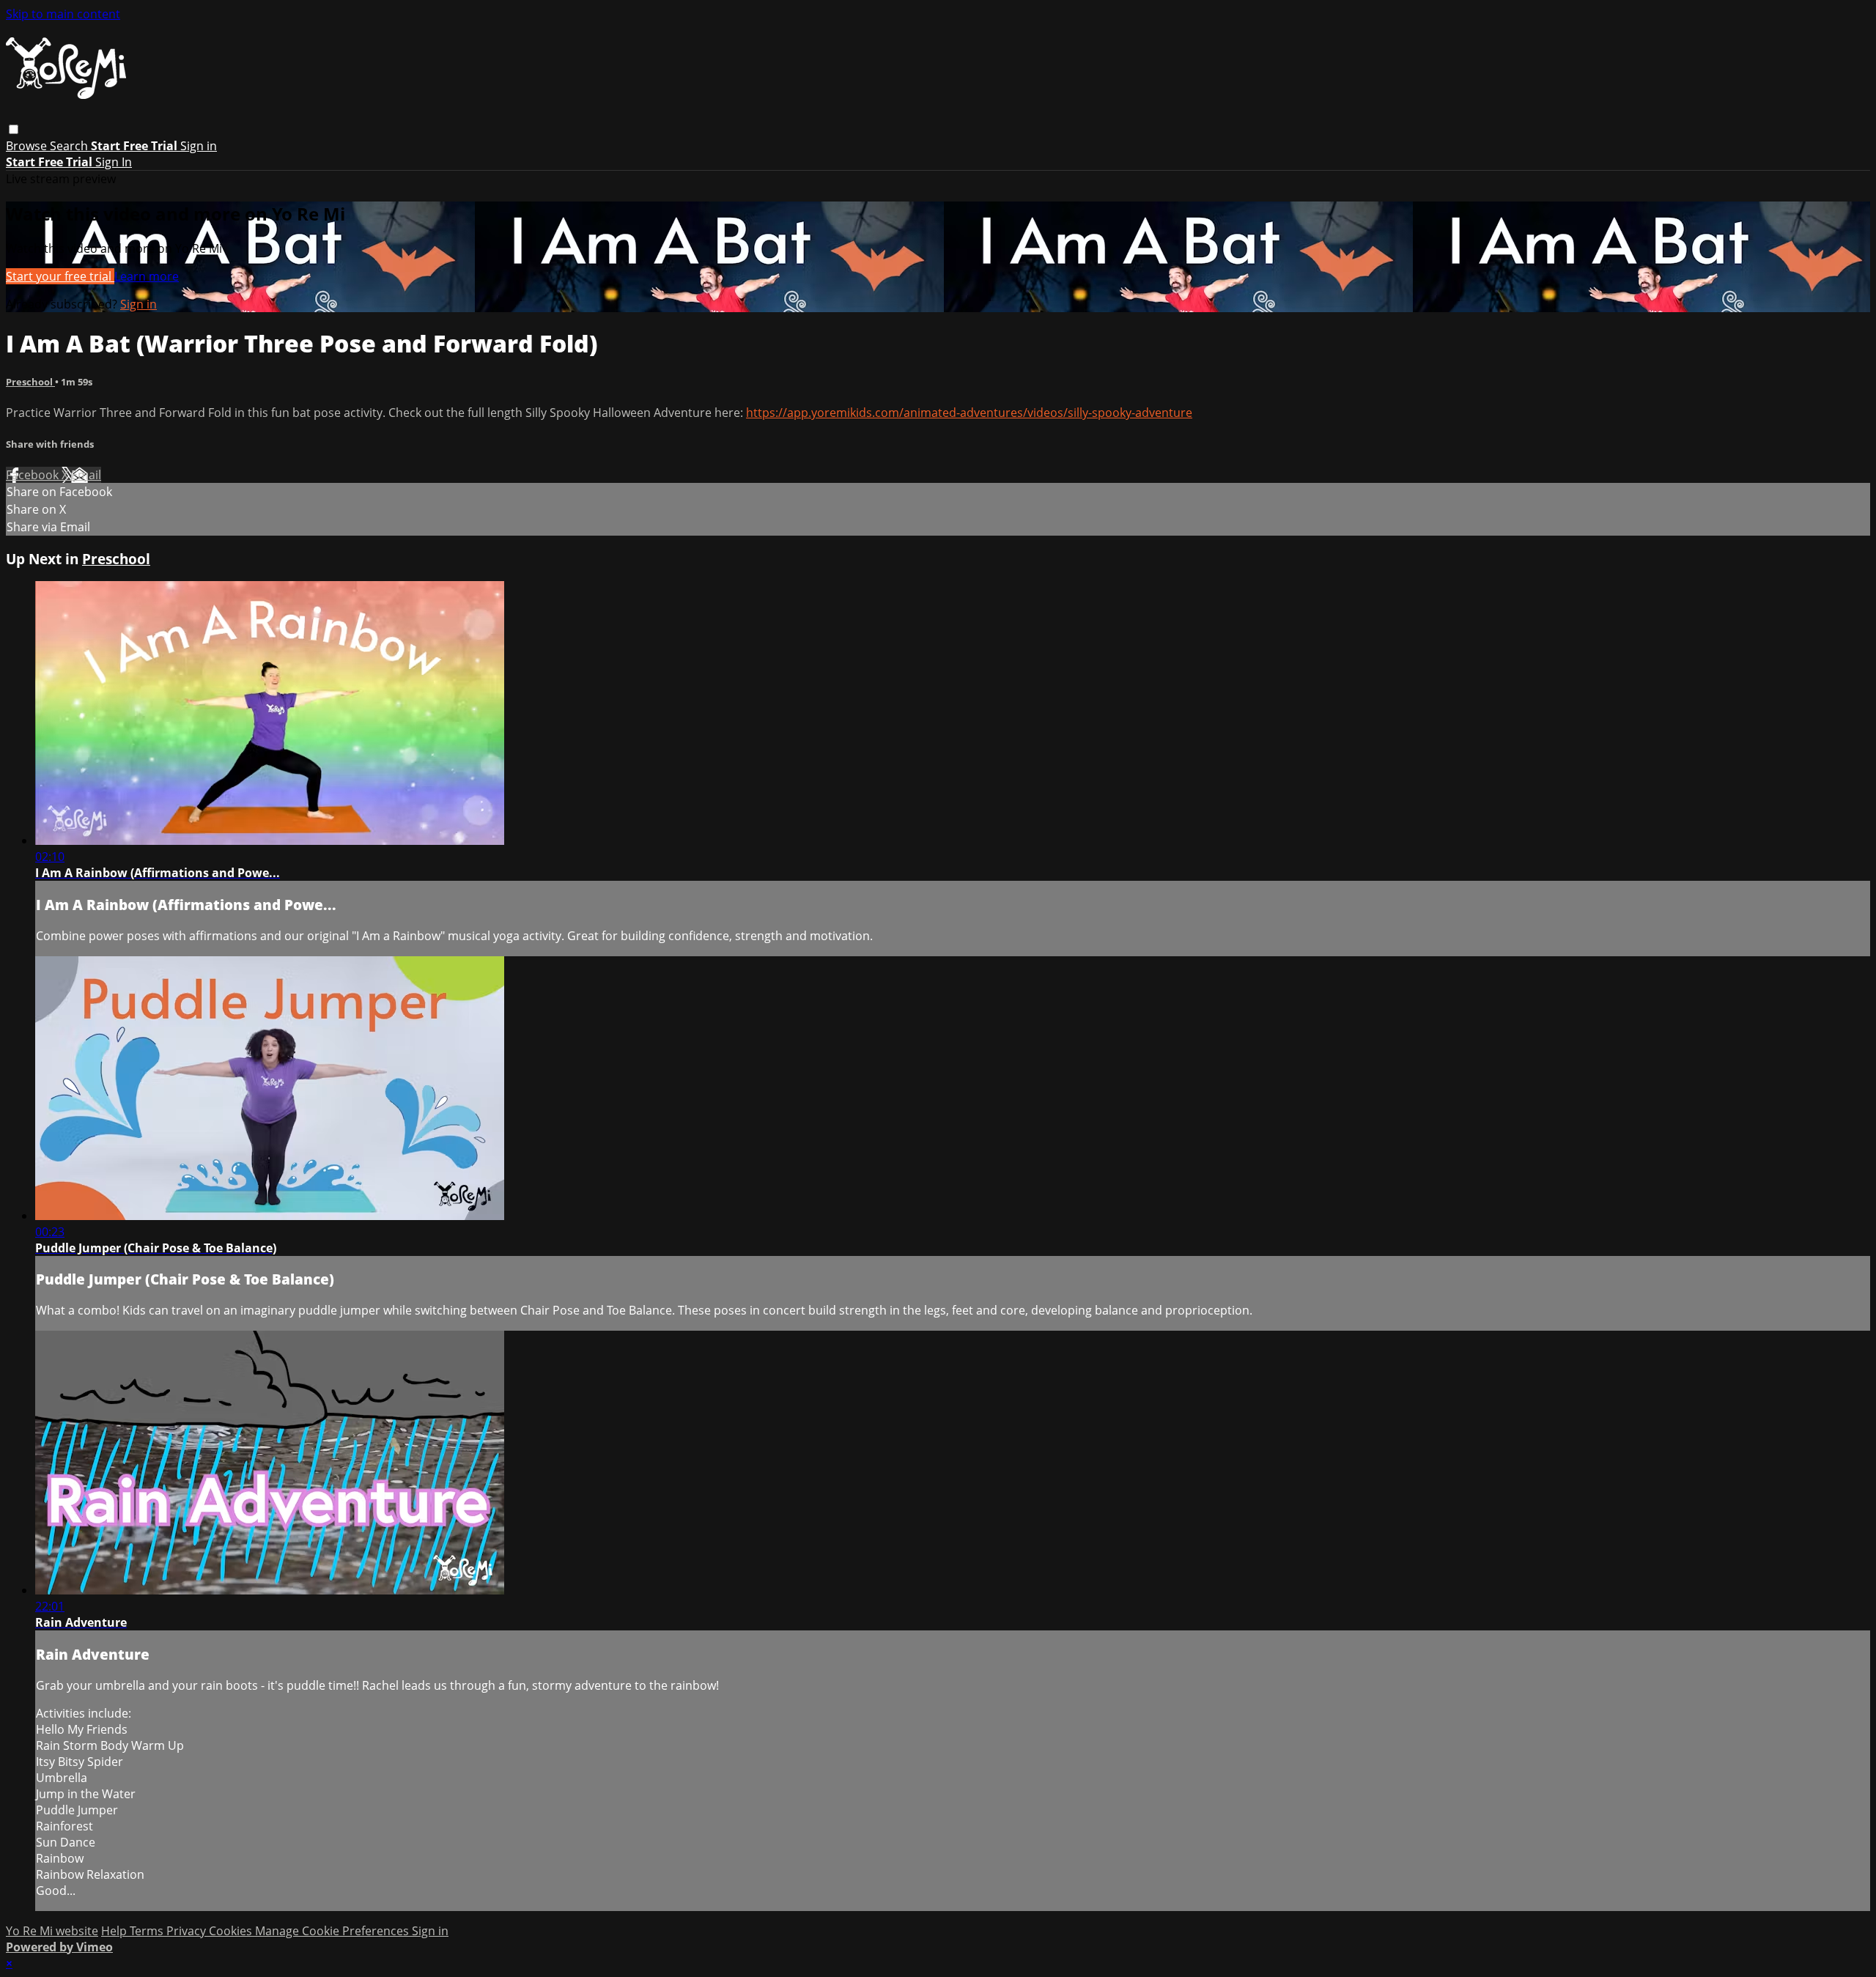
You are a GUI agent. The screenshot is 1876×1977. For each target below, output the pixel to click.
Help (115, 1931)
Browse (28, 146)
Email (86, 475)
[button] (14, 129)
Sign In (114, 162)
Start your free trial (60, 276)
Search (70, 146)
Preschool (30, 382)
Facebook (34, 475)
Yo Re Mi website (52, 1931)
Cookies (232, 1931)
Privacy (188, 1931)
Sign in (199, 146)
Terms (148, 1931)
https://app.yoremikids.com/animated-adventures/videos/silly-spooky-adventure (969, 413)
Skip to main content (63, 14)
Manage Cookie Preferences (333, 1931)
